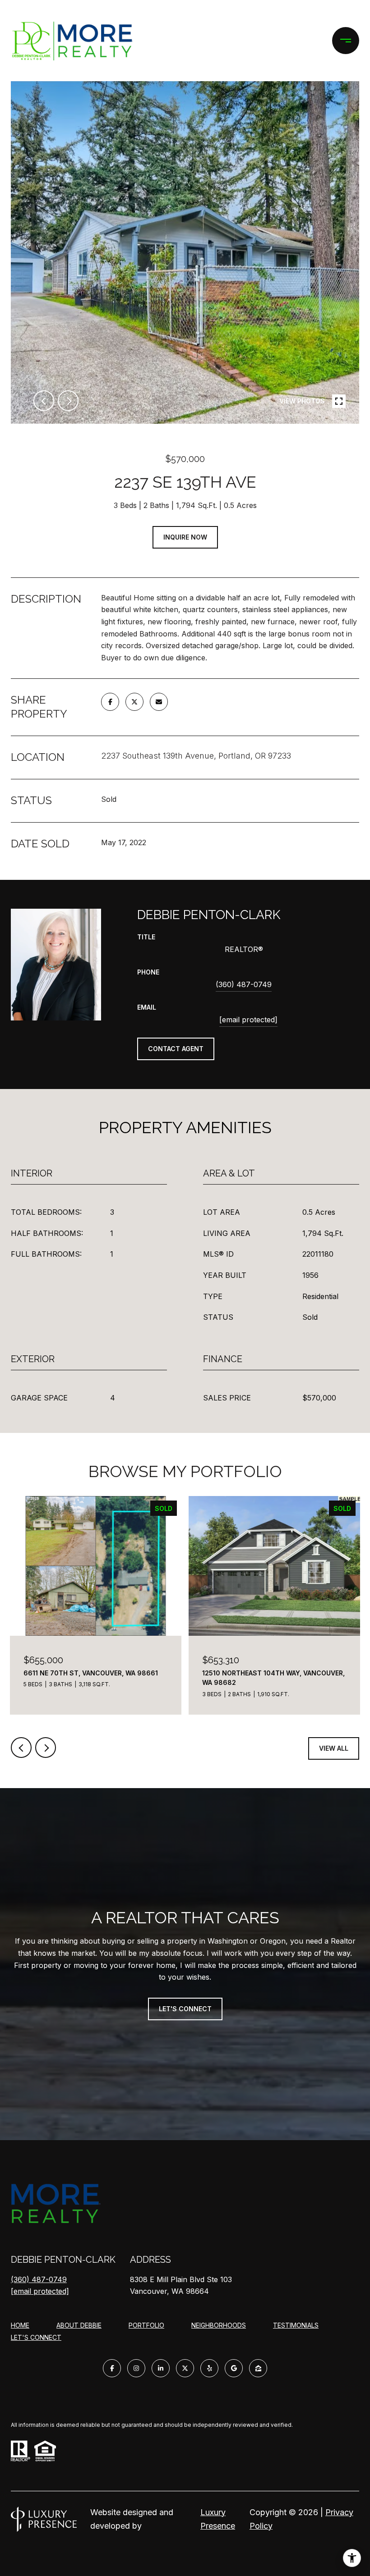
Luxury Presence (218, 2519)
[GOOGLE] (234, 2368)
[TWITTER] (185, 2368)
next (68, 401)
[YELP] (209, 2368)
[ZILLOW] (258, 2368)
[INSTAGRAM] (136, 2368)
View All (334, 1748)
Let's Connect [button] (185, 2009)
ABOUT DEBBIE (79, 2325)
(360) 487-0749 (244, 984)
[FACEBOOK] (112, 2368)
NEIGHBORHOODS (219, 2325)
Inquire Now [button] (185, 537)
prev (44, 401)
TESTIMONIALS (296, 2325)
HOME (20, 2325)
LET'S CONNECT (36, 2338)
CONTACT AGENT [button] (176, 1049)
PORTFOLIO (146, 2325)
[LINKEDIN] (161, 2368)
